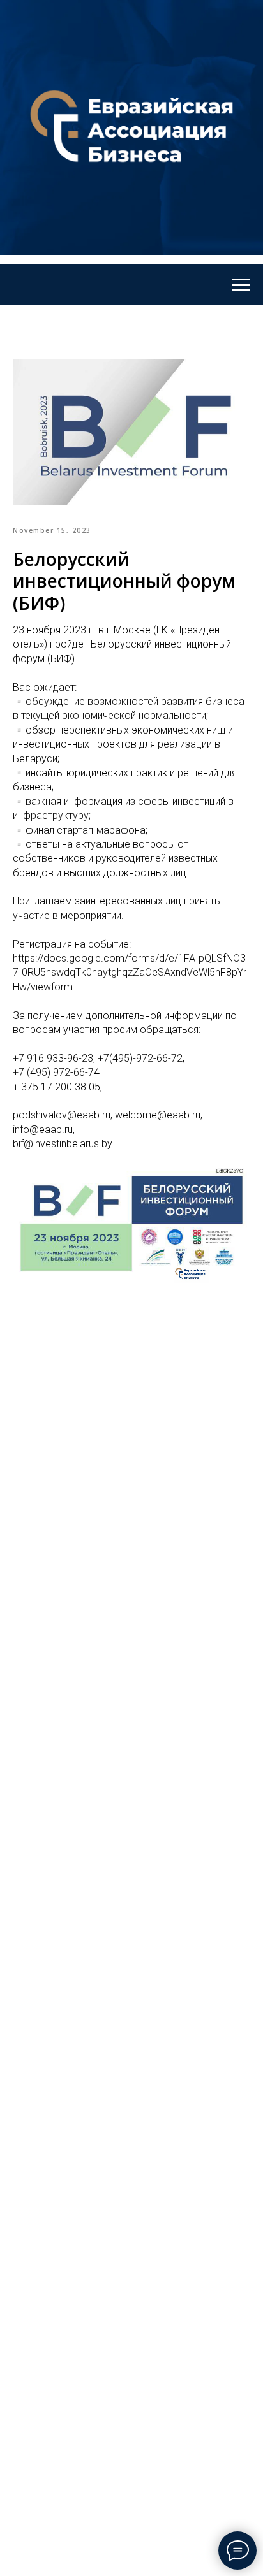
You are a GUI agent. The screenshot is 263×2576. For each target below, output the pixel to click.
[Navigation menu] (241, 285)
